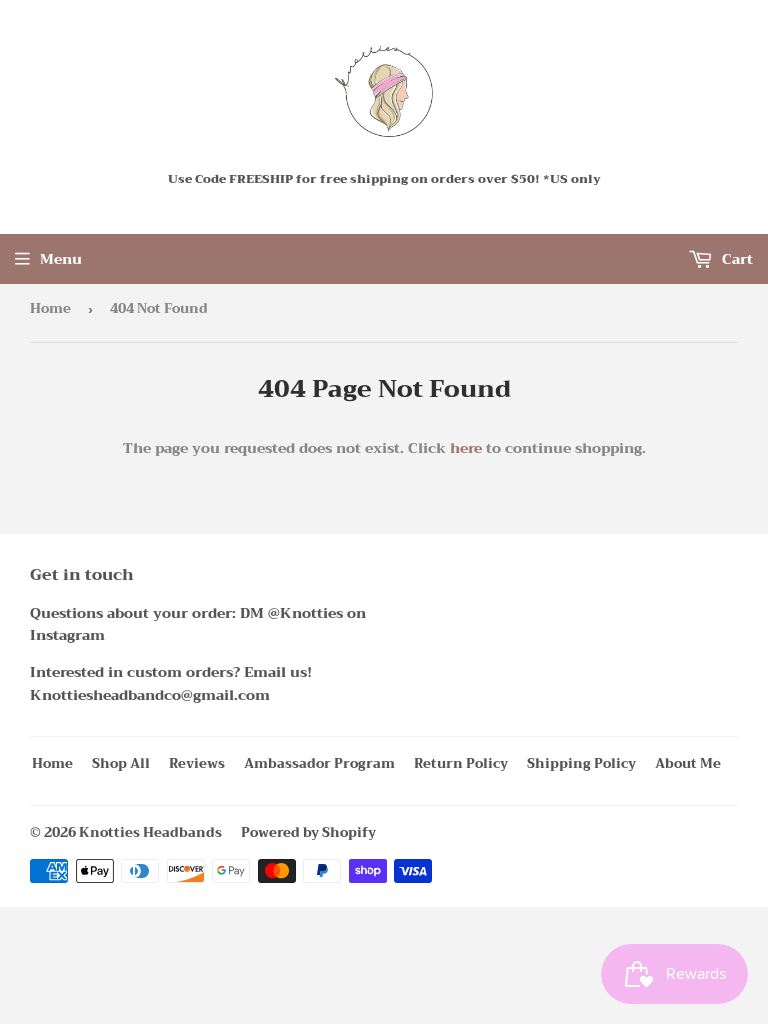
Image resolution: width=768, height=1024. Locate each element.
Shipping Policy (581, 763)
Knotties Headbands (150, 832)
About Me (688, 763)
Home (50, 308)
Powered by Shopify (308, 832)
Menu (61, 259)
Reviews (197, 763)
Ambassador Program (319, 763)
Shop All (121, 763)
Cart (735, 259)
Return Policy (461, 763)
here (466, 448)
